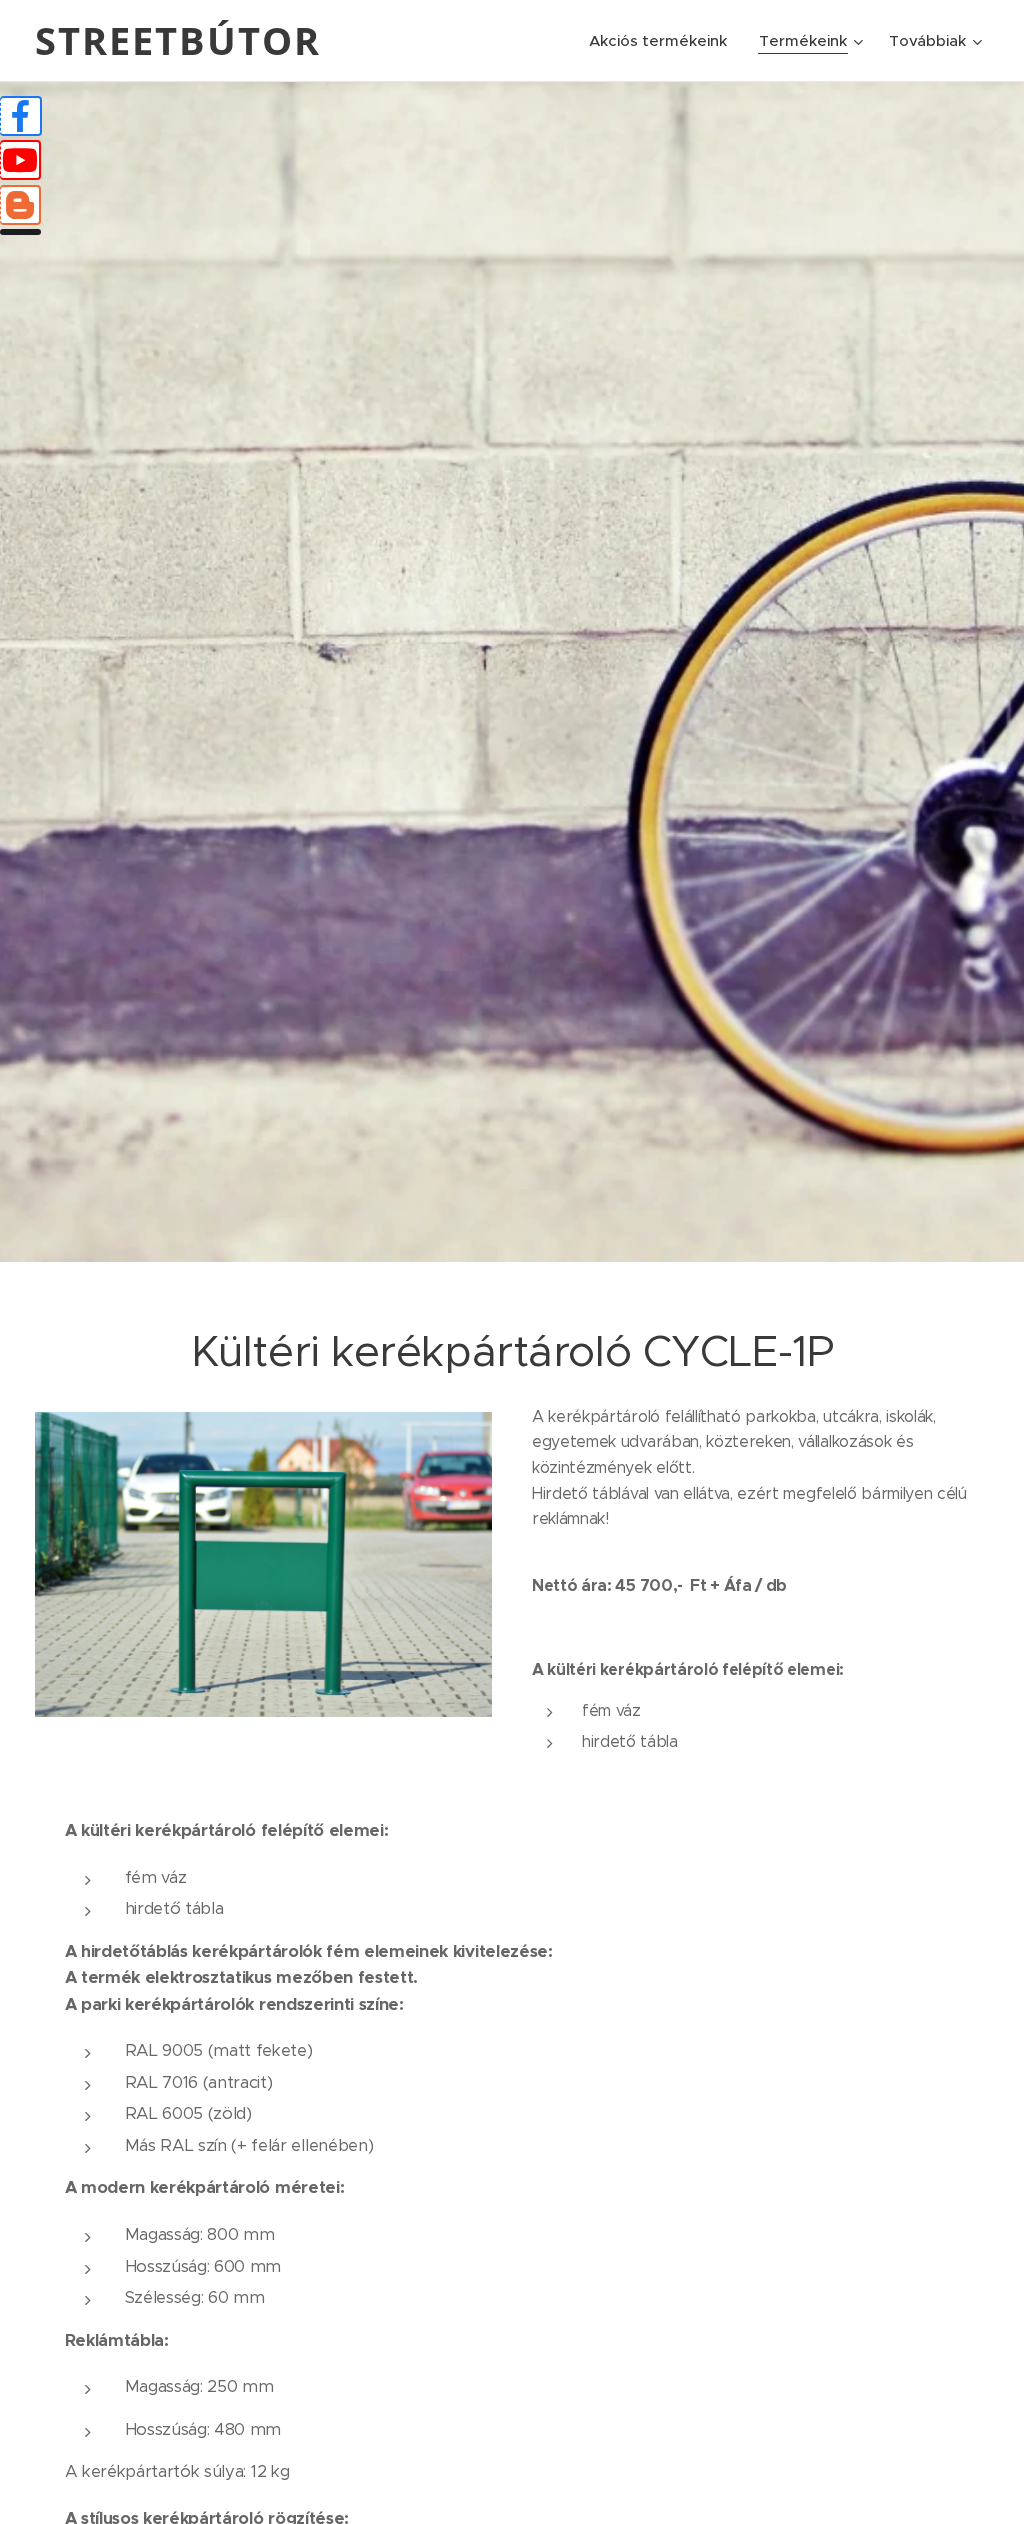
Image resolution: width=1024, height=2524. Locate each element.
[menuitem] (663, 41)
